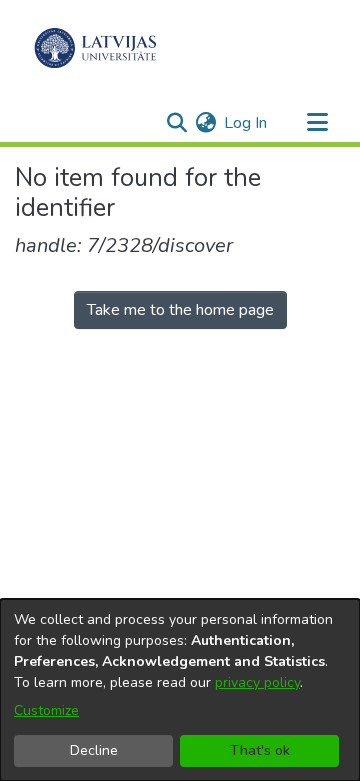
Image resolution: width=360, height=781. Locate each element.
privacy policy (257, 682)
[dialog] (180, 690)
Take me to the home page (180, 310)
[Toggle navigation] (317, 123)
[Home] (95, 48)
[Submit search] (176, 123)
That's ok (260, 750)
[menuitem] (205, 123)
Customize (46, 710)
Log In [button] (246, 123)
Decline (94, 750)
